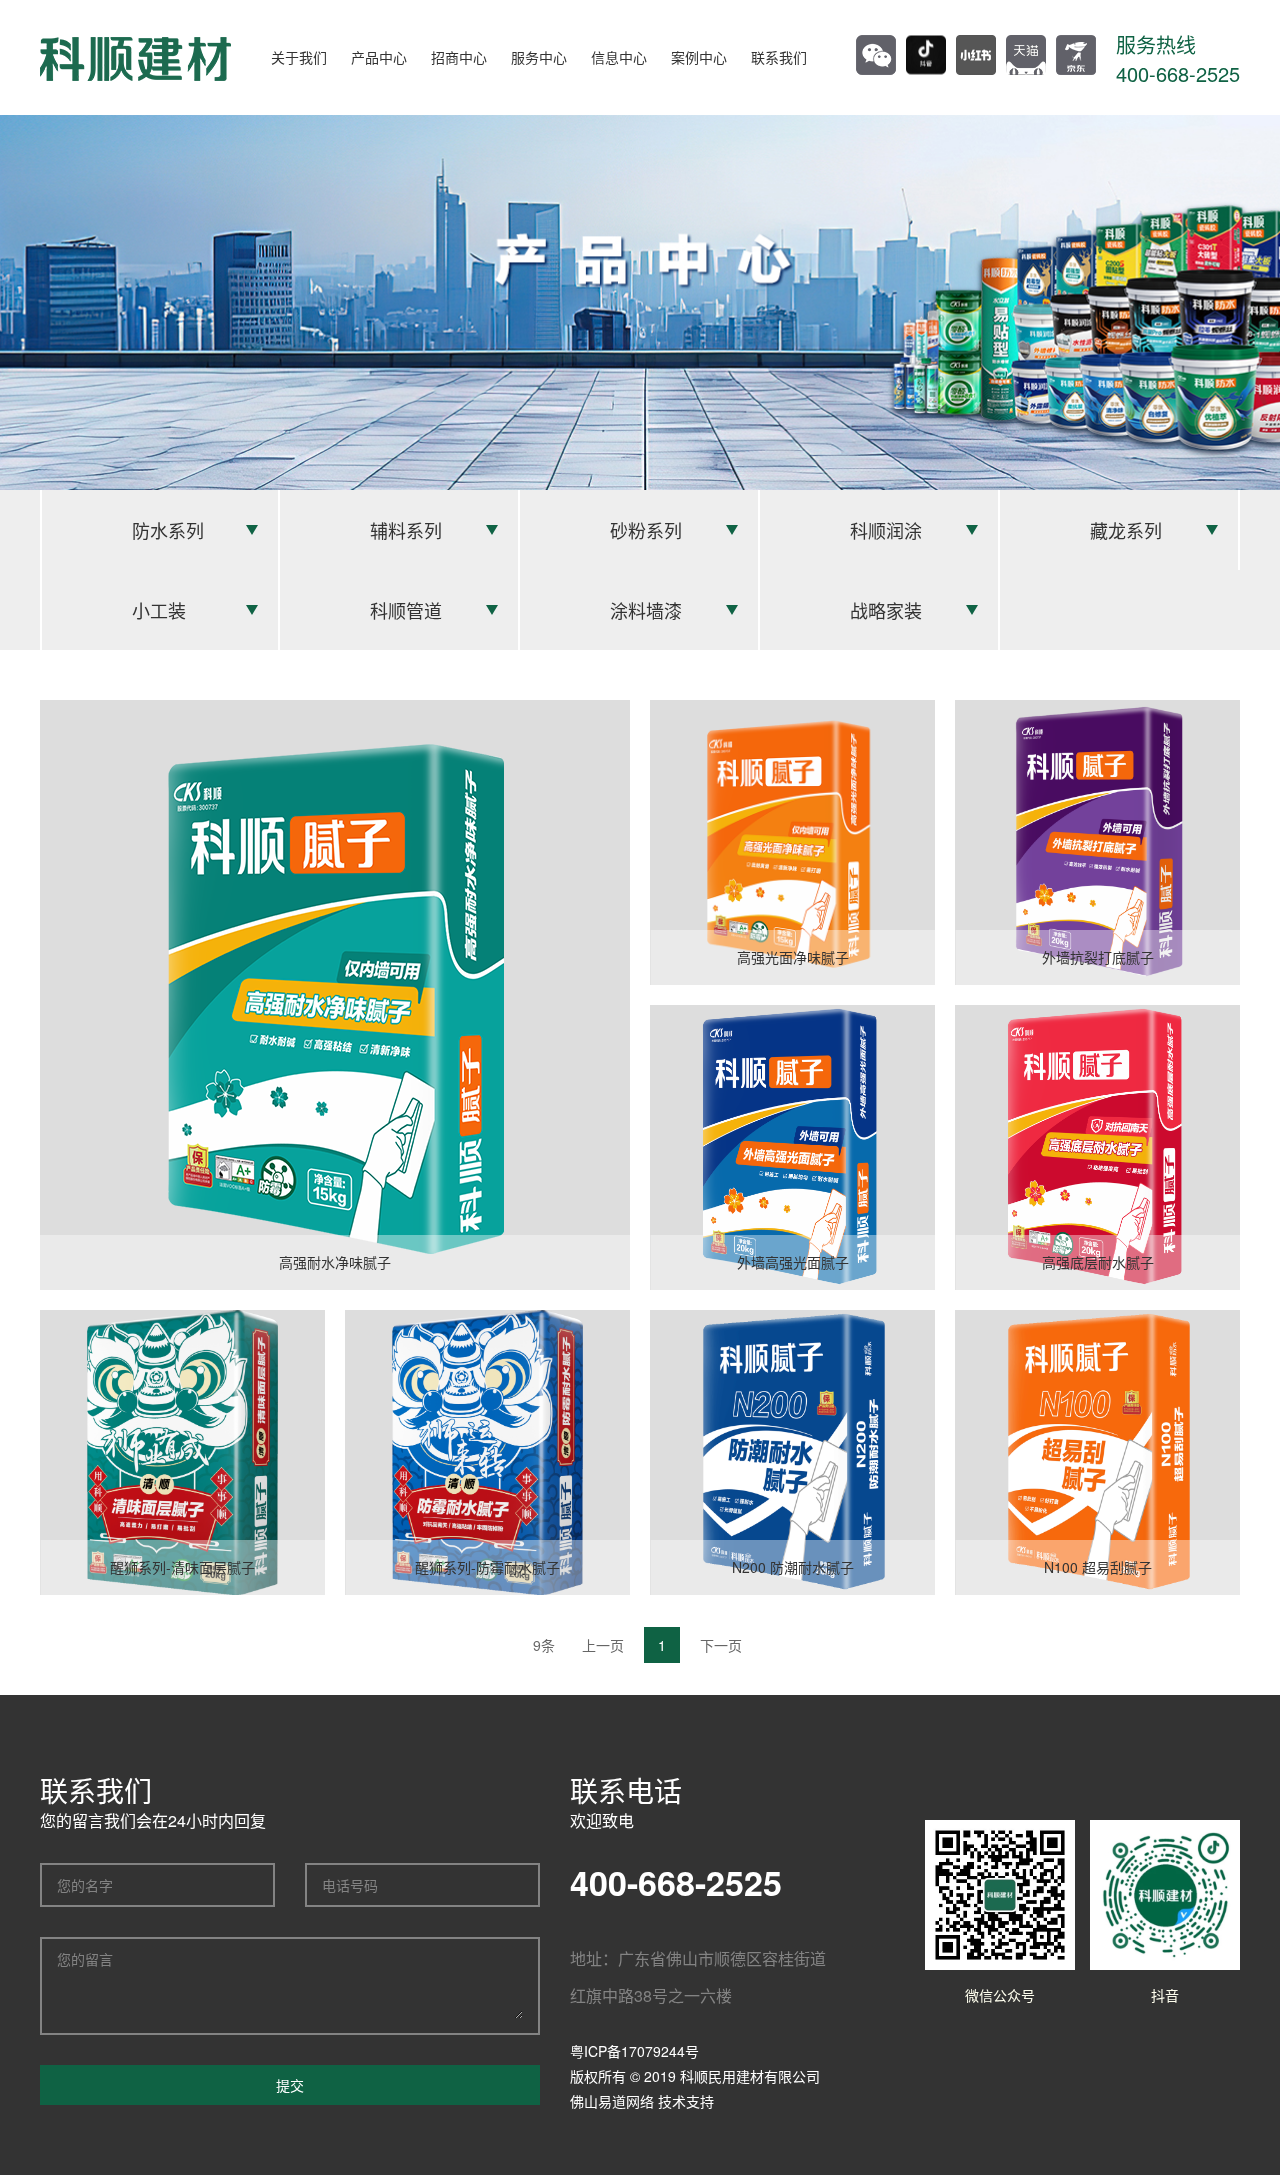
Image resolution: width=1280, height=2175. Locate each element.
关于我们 (299, 57)
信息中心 (619, 57)
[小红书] (976, 55)
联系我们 (779, 57)
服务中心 (539, 57)
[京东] (1076, 55)
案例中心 (699, 57)
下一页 (721, 1645)
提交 (290, 2085)
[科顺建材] (135, 57)
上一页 (603, 1645)
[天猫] (1026, 55)
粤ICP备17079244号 (634, 2051)
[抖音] (926, 55)
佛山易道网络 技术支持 (642, 2101)
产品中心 (379, 57)
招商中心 (459, 57)
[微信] (876, 55)
